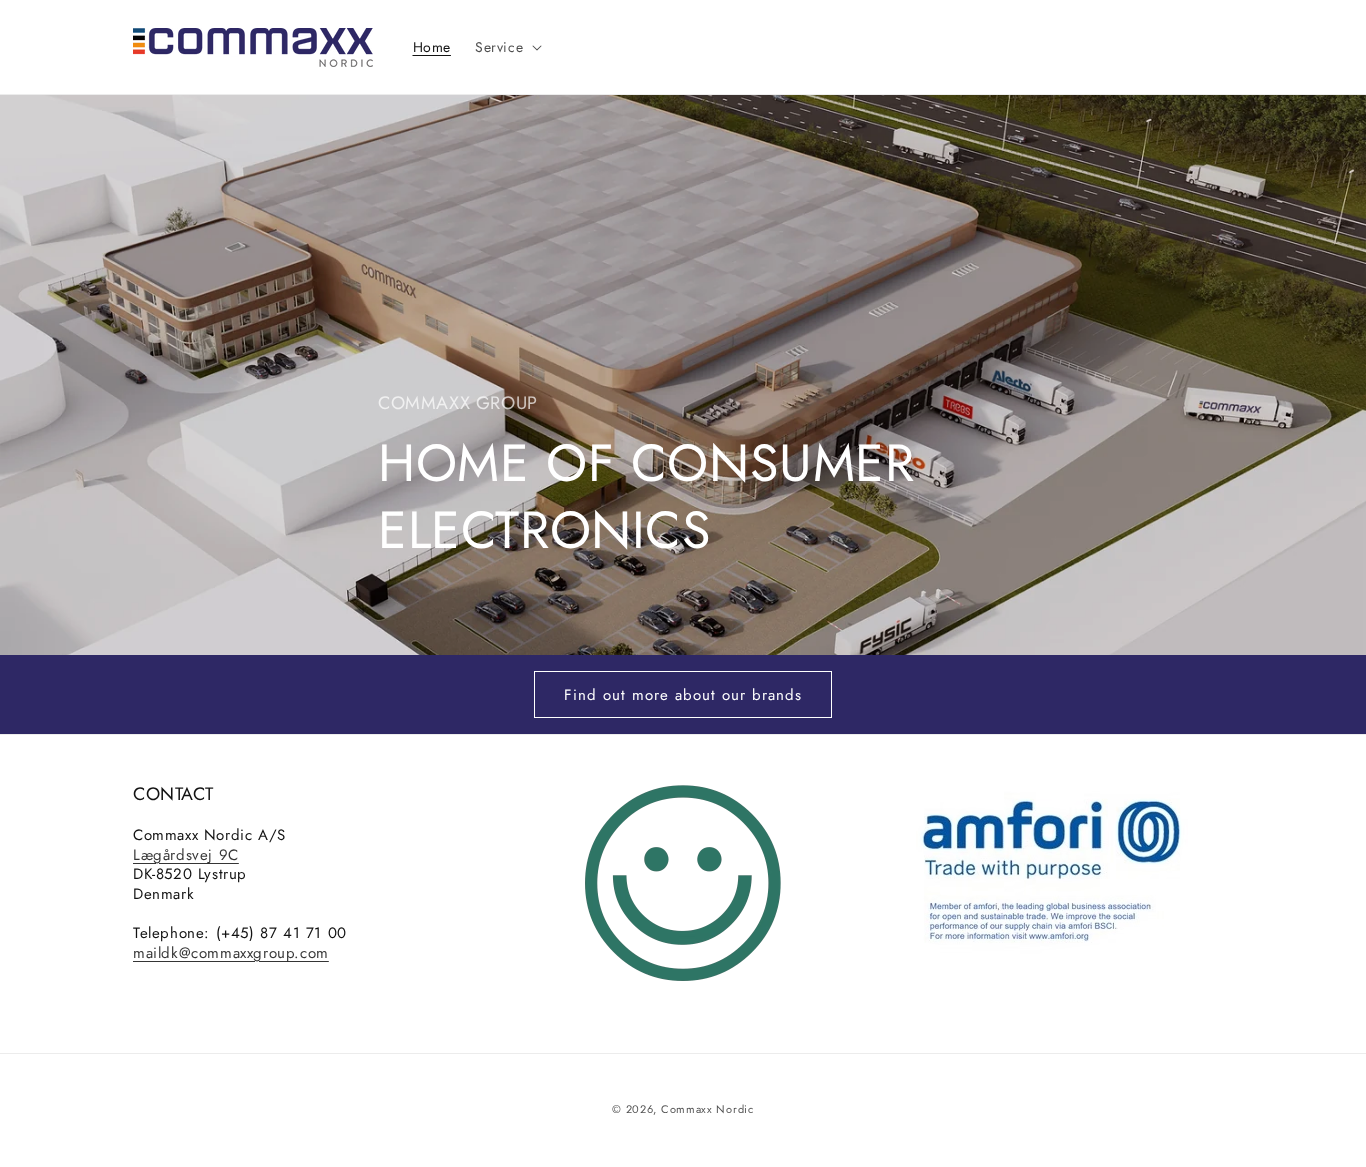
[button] (506, 47)
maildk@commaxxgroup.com (231, 953)
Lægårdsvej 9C (186, 855)
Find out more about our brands (683, 695)
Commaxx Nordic (707, 1109)
